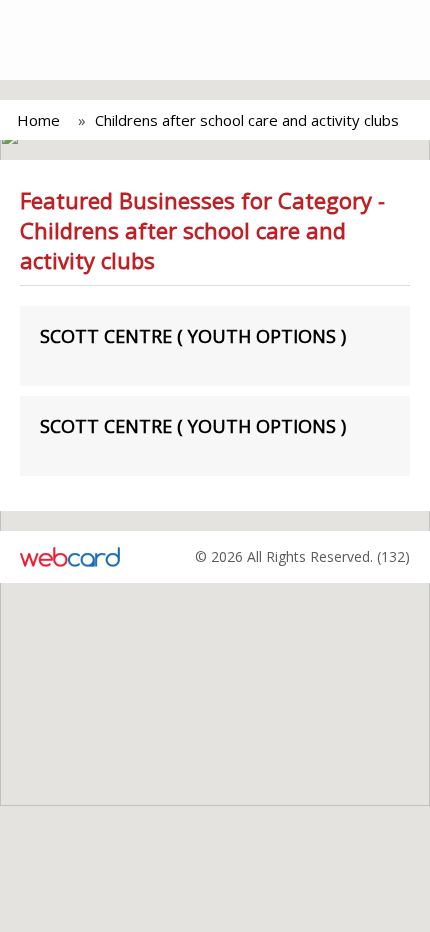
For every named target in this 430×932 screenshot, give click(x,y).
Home (38, 120)
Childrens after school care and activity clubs (247, 120)
